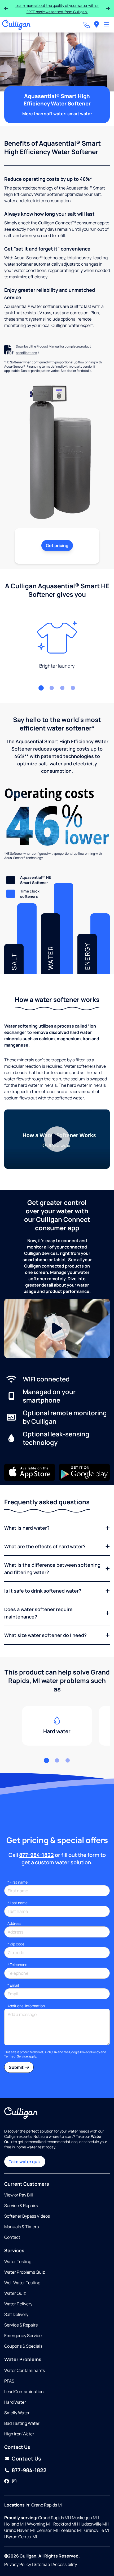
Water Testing (18, 2261)
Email (13, 1985)
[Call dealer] (87, 25)
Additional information (26, 2006)
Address (14, 1923)
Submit (17, 2067)
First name (17, 1882)
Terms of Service (16, 2056)
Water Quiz (15, 2293)
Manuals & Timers (21, 2227)
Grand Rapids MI (47, 2505)
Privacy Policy (90, 2052)
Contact (12, 2237)
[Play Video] (57, 1139)
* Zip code (16, 1944)
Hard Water (15, 2402)
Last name (17, 1903)
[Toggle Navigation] (106, 25)
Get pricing (57, 545)
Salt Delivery (16, 2314)
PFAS (9, 2381)
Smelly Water (17, 2413)
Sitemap (42, 2564)
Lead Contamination (24, 2392)
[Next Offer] (108, 8)
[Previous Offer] (6, 8)
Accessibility (65, 2564)
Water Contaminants (25, 2370)
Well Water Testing (22, 2283)
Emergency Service (23, 2335)
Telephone (17, 1965)
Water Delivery (18, 2304)
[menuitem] (97, 25)
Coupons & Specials (23, 2346)
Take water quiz (25, 2162)
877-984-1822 (36, 1855)
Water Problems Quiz (25, 2272)
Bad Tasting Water (22, 2423)
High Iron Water (19, 2434)
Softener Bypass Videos (27, 2216)
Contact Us (26, 2459)
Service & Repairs (21, 2205)
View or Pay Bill (19, 2195)
